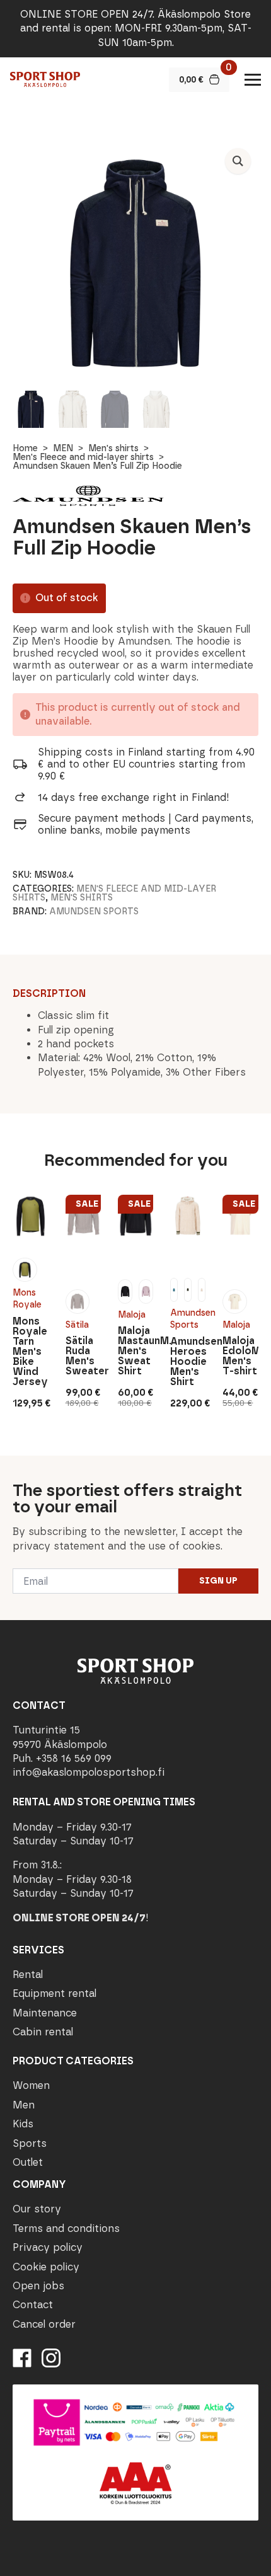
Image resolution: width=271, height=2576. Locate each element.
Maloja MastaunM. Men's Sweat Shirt (135, 1351)
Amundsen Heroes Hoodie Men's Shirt (188, 1362)
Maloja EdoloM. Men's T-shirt (240, 1356)
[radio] (25, 1270)
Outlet (28, 2162)
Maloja (132, 1315)
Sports (30, 2143)
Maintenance (45, 2012)
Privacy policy (48, 2247)
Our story (37, 2209)
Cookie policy (46, 2266)
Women (31, 2085)
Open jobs (38, 2286)
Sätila (77, 1325)
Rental (28, 1975)
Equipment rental (55, 1993)
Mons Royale (27, 1299)
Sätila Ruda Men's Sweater (83, 1356)
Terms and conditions (66, 2228)
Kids (23, 2124)
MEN (63, 448)
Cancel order (44, 2324)
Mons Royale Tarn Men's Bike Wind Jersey (30, 1352)
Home (25, 448)
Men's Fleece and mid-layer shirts (83, 457)
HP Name (14, 1466)
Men (24, 2104)
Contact (33, 2305)
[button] (238, 161)
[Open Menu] (253, 79)
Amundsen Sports (94, 911)
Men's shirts (113, 448)
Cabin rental (43, 2032)
